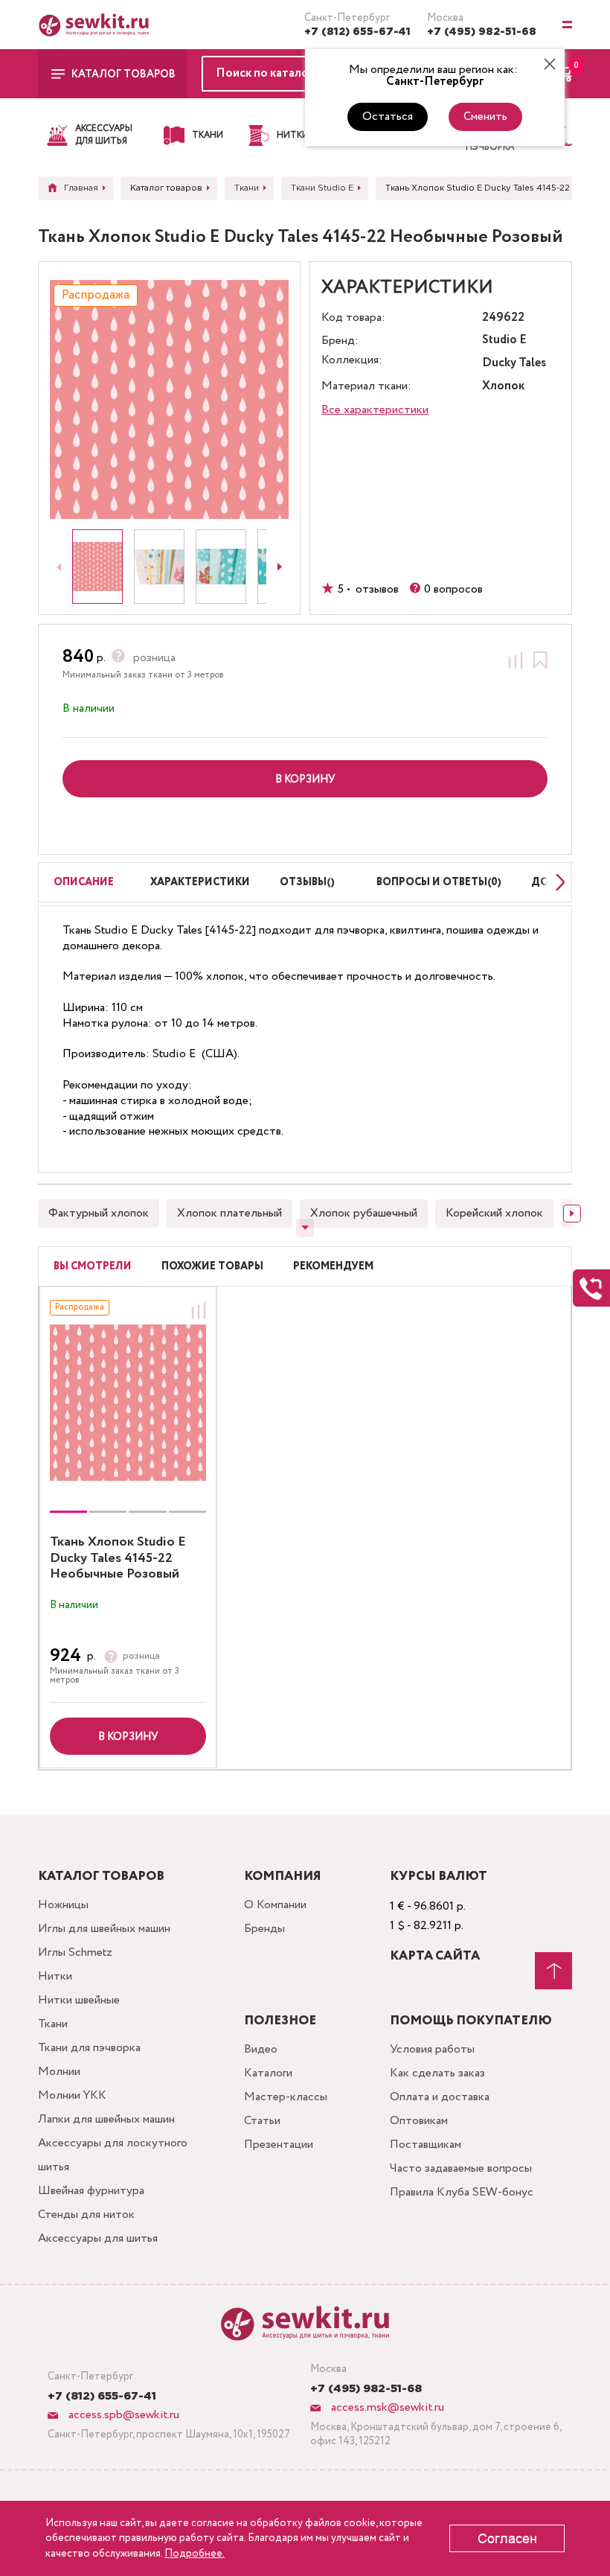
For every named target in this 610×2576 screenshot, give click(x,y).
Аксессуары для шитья (98, 2238)
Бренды (264, 1929)
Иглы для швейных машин (104, 1929)
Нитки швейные (79, 2000)
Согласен (507, 2539)
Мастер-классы (286, 2097)
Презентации (279, 2145)
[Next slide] (280, 567)
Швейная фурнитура (91, 2191)
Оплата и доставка (440, 2097)
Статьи (262, 2121)
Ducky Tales (514, 364)
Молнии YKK (72, 2095)
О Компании (275, 1905)
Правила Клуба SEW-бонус (462, 2192)
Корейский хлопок (494, 1213)
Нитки (55, 1976)
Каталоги (268, 2073)
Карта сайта (435, 1956)
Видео (261, 2049)
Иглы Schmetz (75, 1952)
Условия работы (432, 2049)
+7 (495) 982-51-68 (482, 32)
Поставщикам (426, 2145)
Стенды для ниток (86, 2215)
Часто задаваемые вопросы (461, 2168)
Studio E (504, 341)
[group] (128, 1403)
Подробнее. (195, 2554)
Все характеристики (375, 410)
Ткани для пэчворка (89, 2048)
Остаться (388, 117)
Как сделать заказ (437, 2073)
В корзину (128, 1737)
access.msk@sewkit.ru (386, 2407)
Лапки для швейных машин (106, 2119)
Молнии (59, 2072)
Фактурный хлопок (99, 1213)
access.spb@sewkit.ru (122, 2415)
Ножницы (63, 1905)
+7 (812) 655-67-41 (357, 32)
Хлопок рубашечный (364, 1213)
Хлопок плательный (229, 1213)
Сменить (485, 117)
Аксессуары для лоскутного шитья (113, 2155)
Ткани (53, 2024)
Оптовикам (419, 2121)
